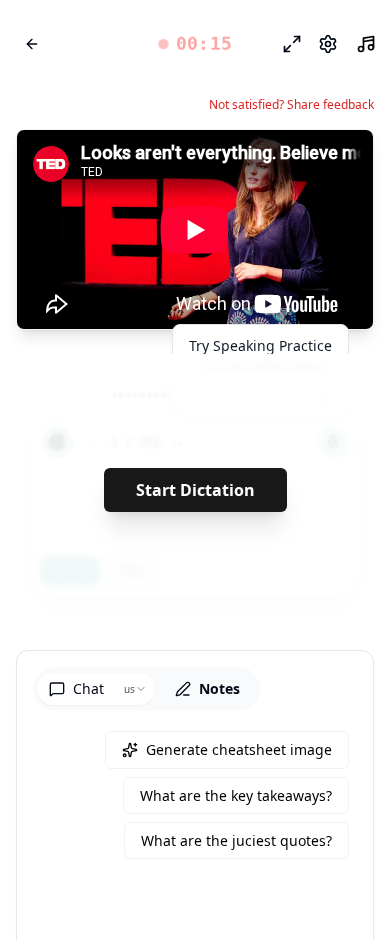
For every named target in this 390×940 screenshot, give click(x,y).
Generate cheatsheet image (239, 749)
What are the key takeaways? (236, 795)
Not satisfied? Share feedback (291, 105)
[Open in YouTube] (285, 162)
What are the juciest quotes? (236, 840)
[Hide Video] (341, 162)
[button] (195, 44)
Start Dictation (195, 490)
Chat (88, 688)
